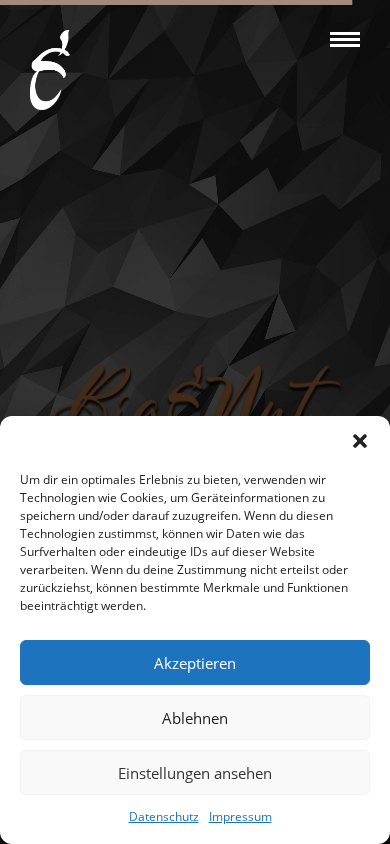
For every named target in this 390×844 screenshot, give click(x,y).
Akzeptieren (195, 663)
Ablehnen (195, 718)
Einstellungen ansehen (195, 773)
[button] (360, 441)
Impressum (240, 816)
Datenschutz (164, 816)
